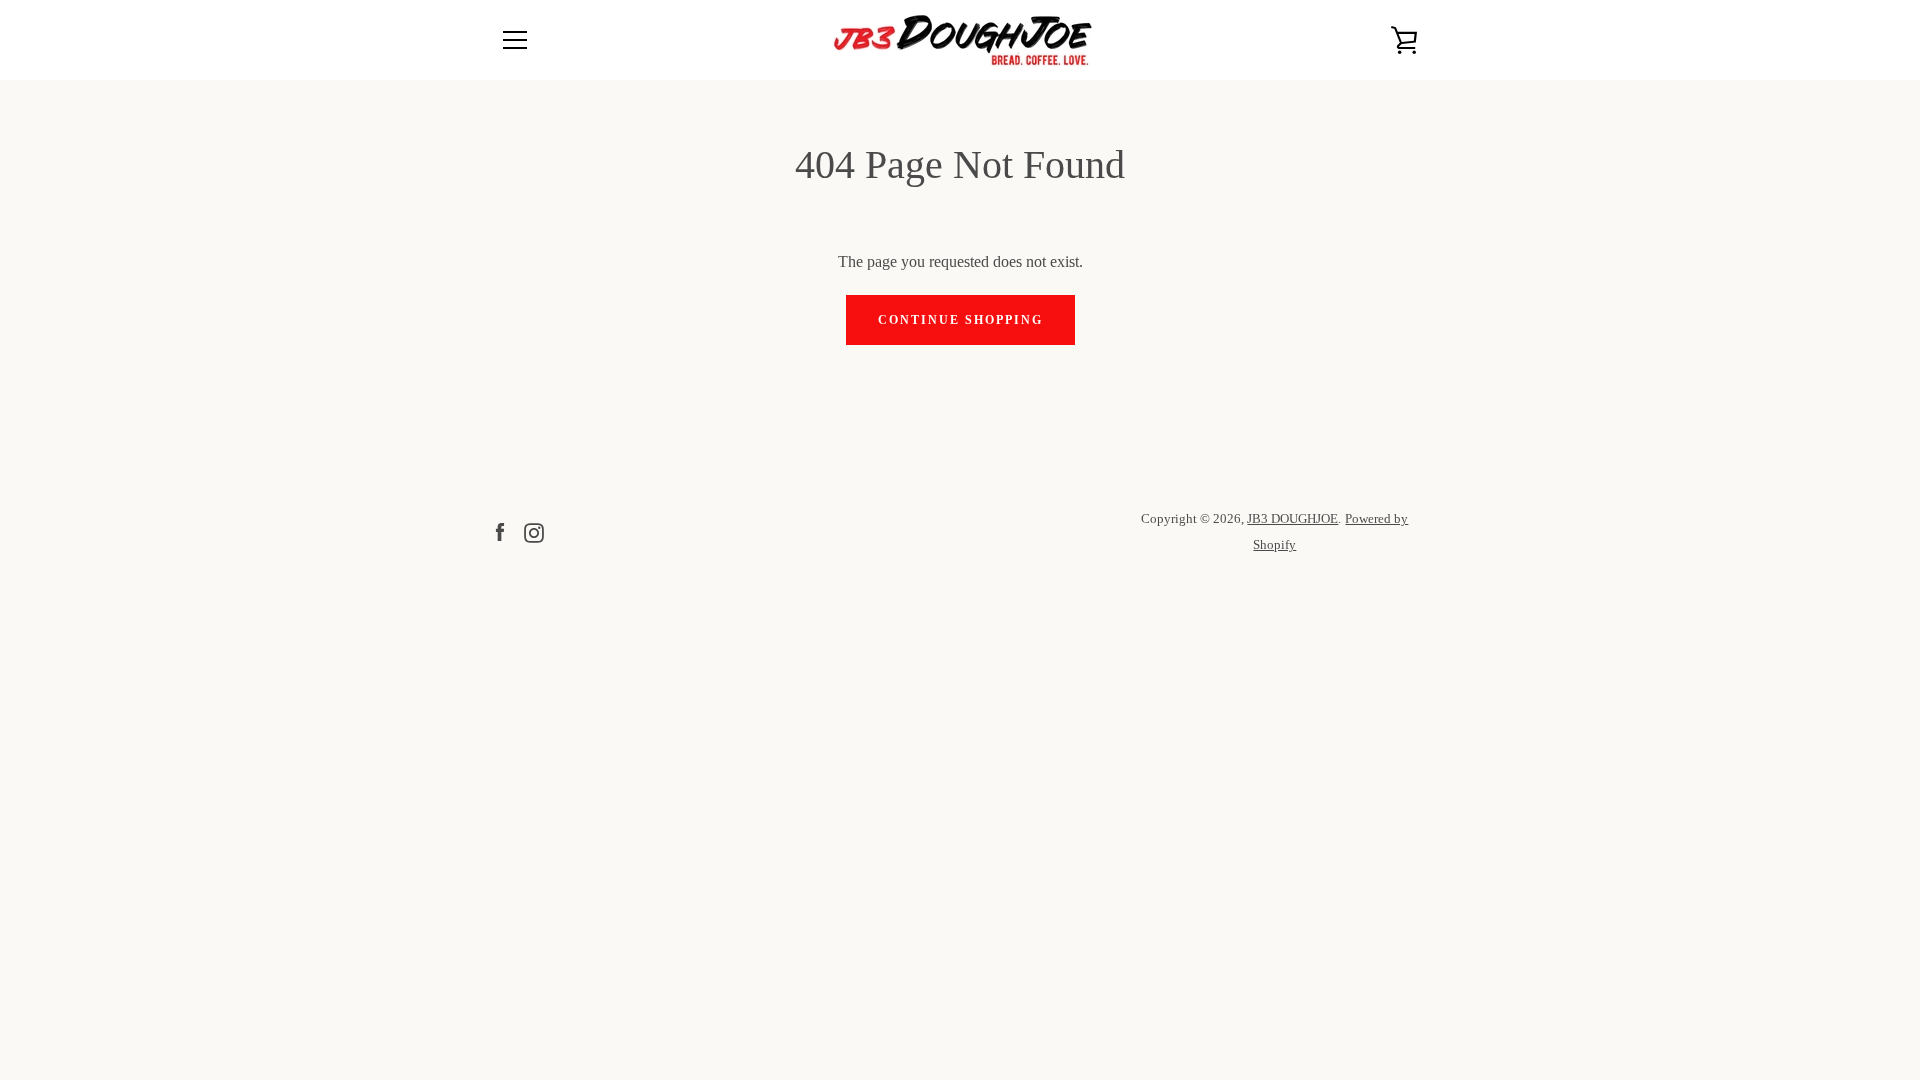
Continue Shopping (960, 320)
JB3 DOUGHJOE (1292, 519)
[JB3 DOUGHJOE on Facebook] (500, 530)
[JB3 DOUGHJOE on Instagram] (534, 530)
